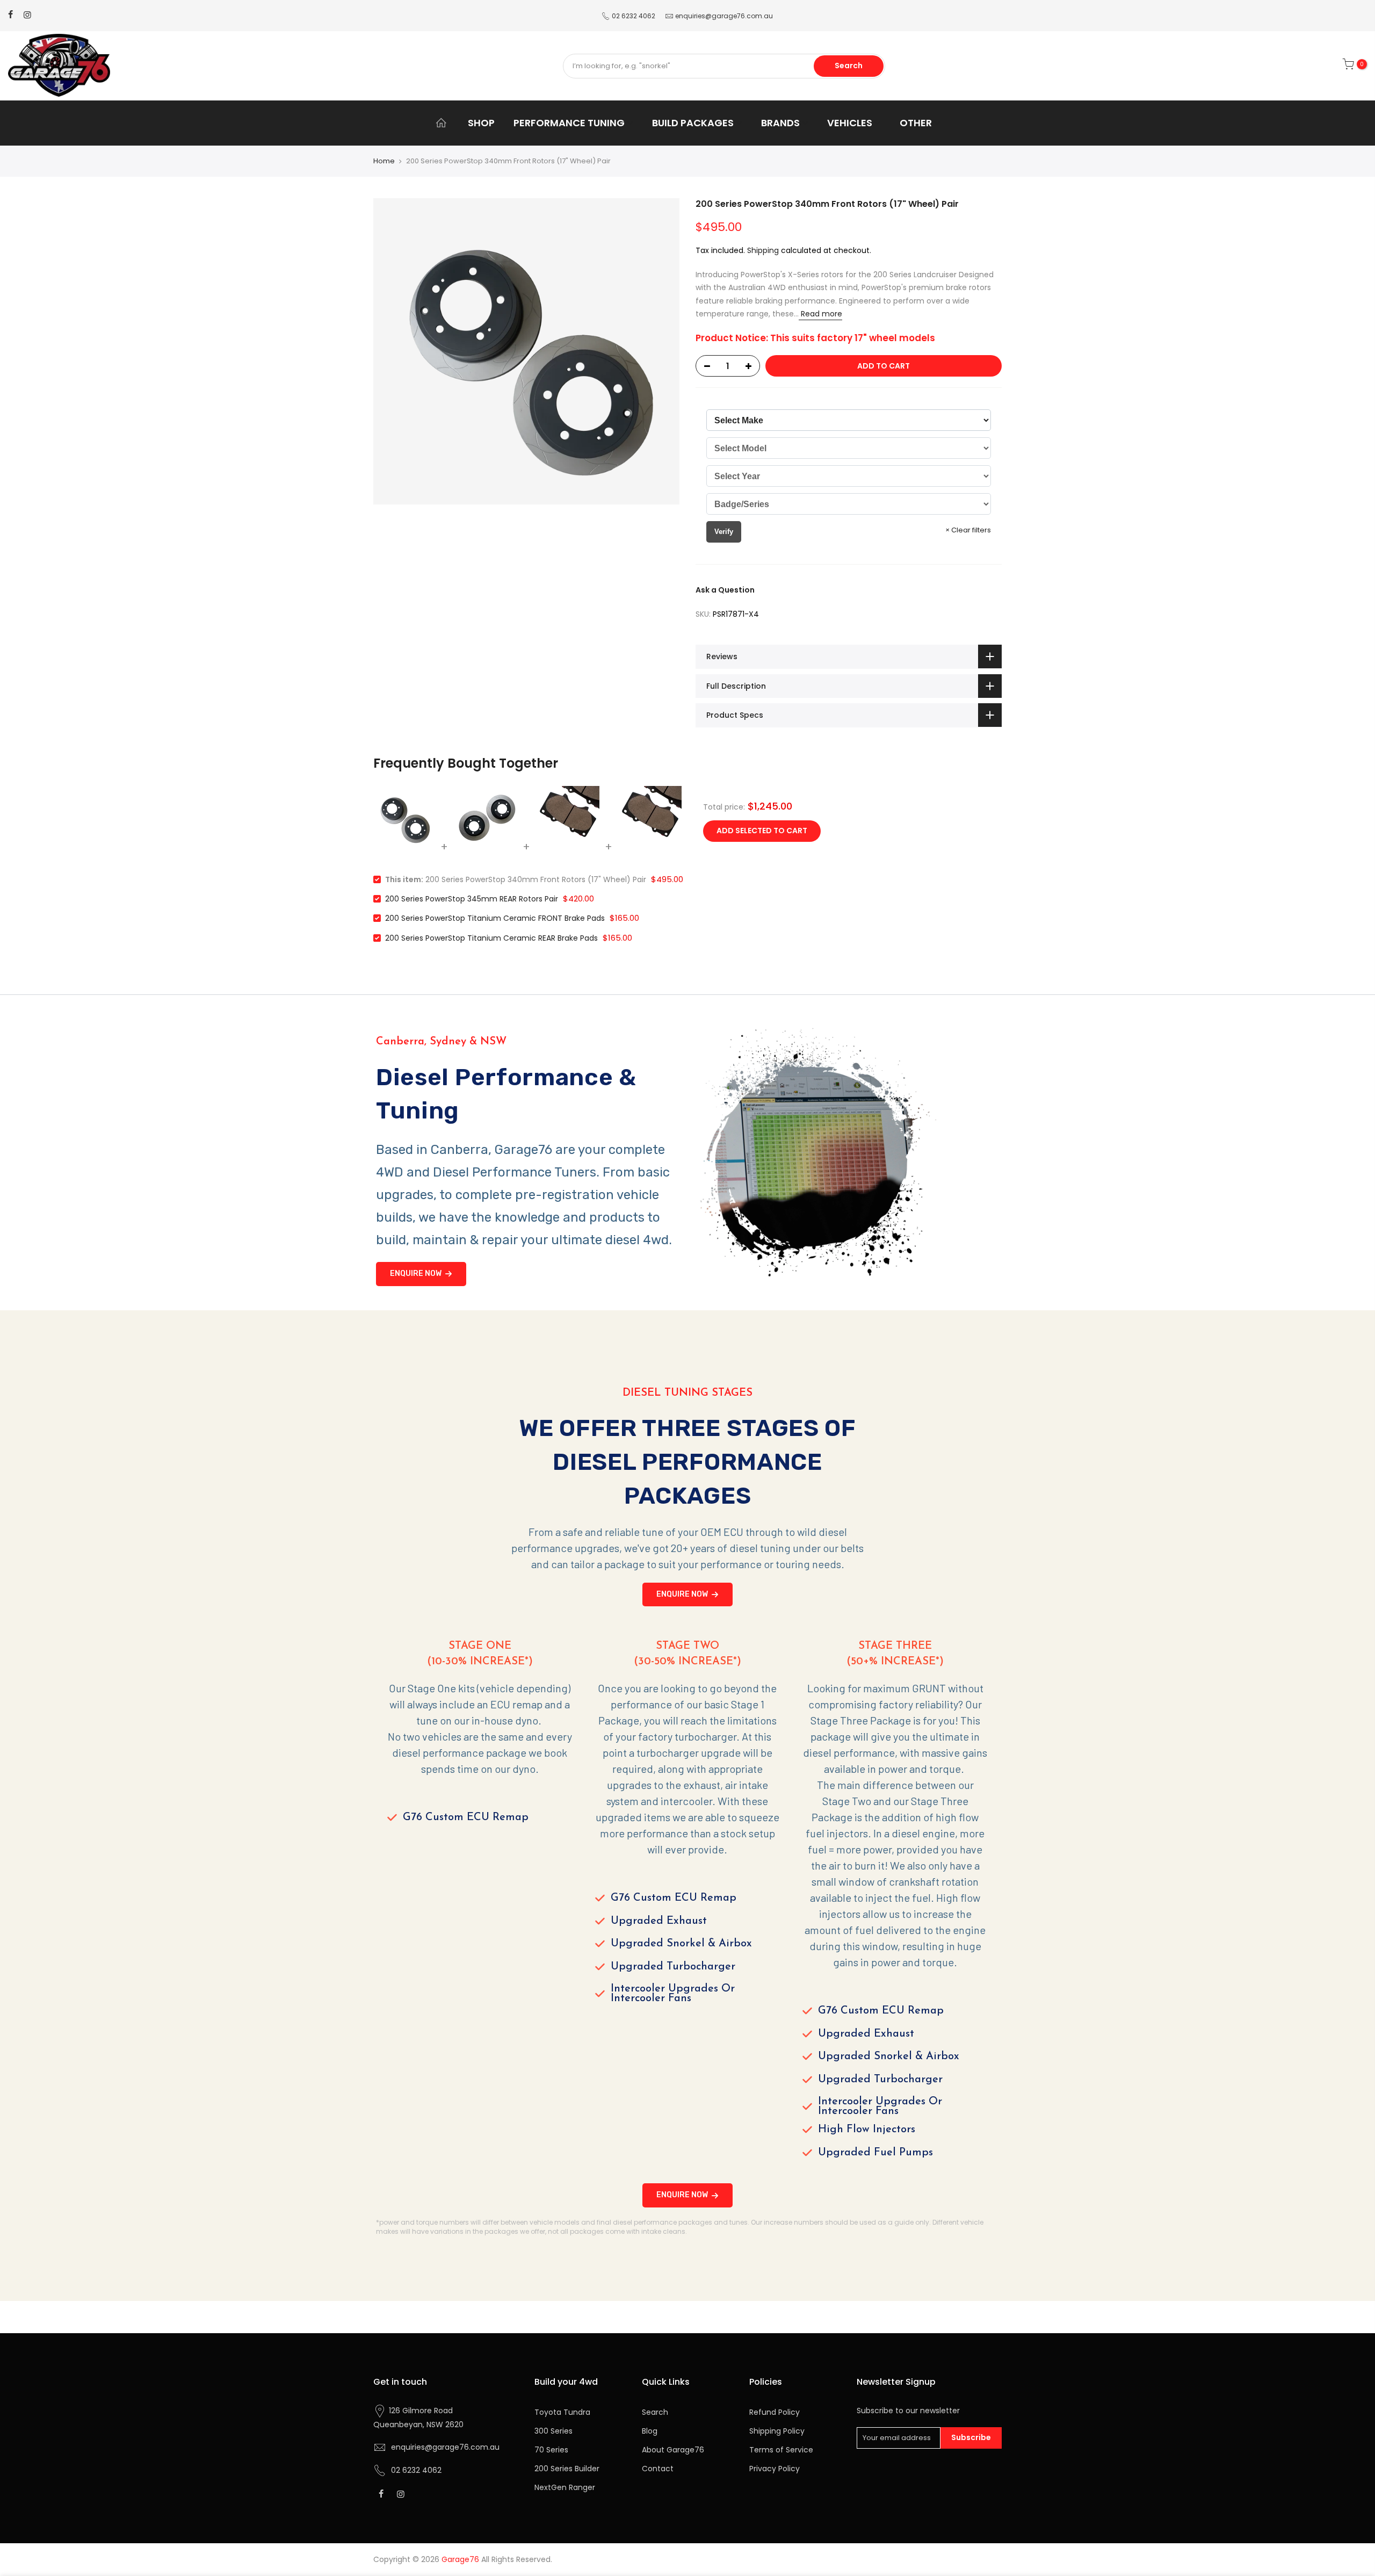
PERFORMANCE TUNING (569, 123)
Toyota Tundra (562, 2412)
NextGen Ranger (565, 2487)
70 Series (551, 2450)
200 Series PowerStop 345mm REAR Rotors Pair (472, 899)
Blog (650, 2431)
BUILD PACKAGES (693, 123)
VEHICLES (850, 123)
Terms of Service (781, 2450)
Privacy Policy (775, 2469)
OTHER (916, 123)
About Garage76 (673, 2450)
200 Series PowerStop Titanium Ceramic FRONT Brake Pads (495, 918)
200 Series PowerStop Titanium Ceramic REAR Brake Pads (491, 938)
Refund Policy (775, 2412)
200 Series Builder (567, 2469)
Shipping (763, 250)
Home (384, 161)
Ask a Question (725, 590)
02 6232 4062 (634, 16)
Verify (724, 532)
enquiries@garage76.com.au (724, 16)
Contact (658, 2469)
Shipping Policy (777, 2431)
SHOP (481, 123)
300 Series (553, 2431)
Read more (820, 314)
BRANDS (780, 123)
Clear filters (968, 530)
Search (849, 66)
